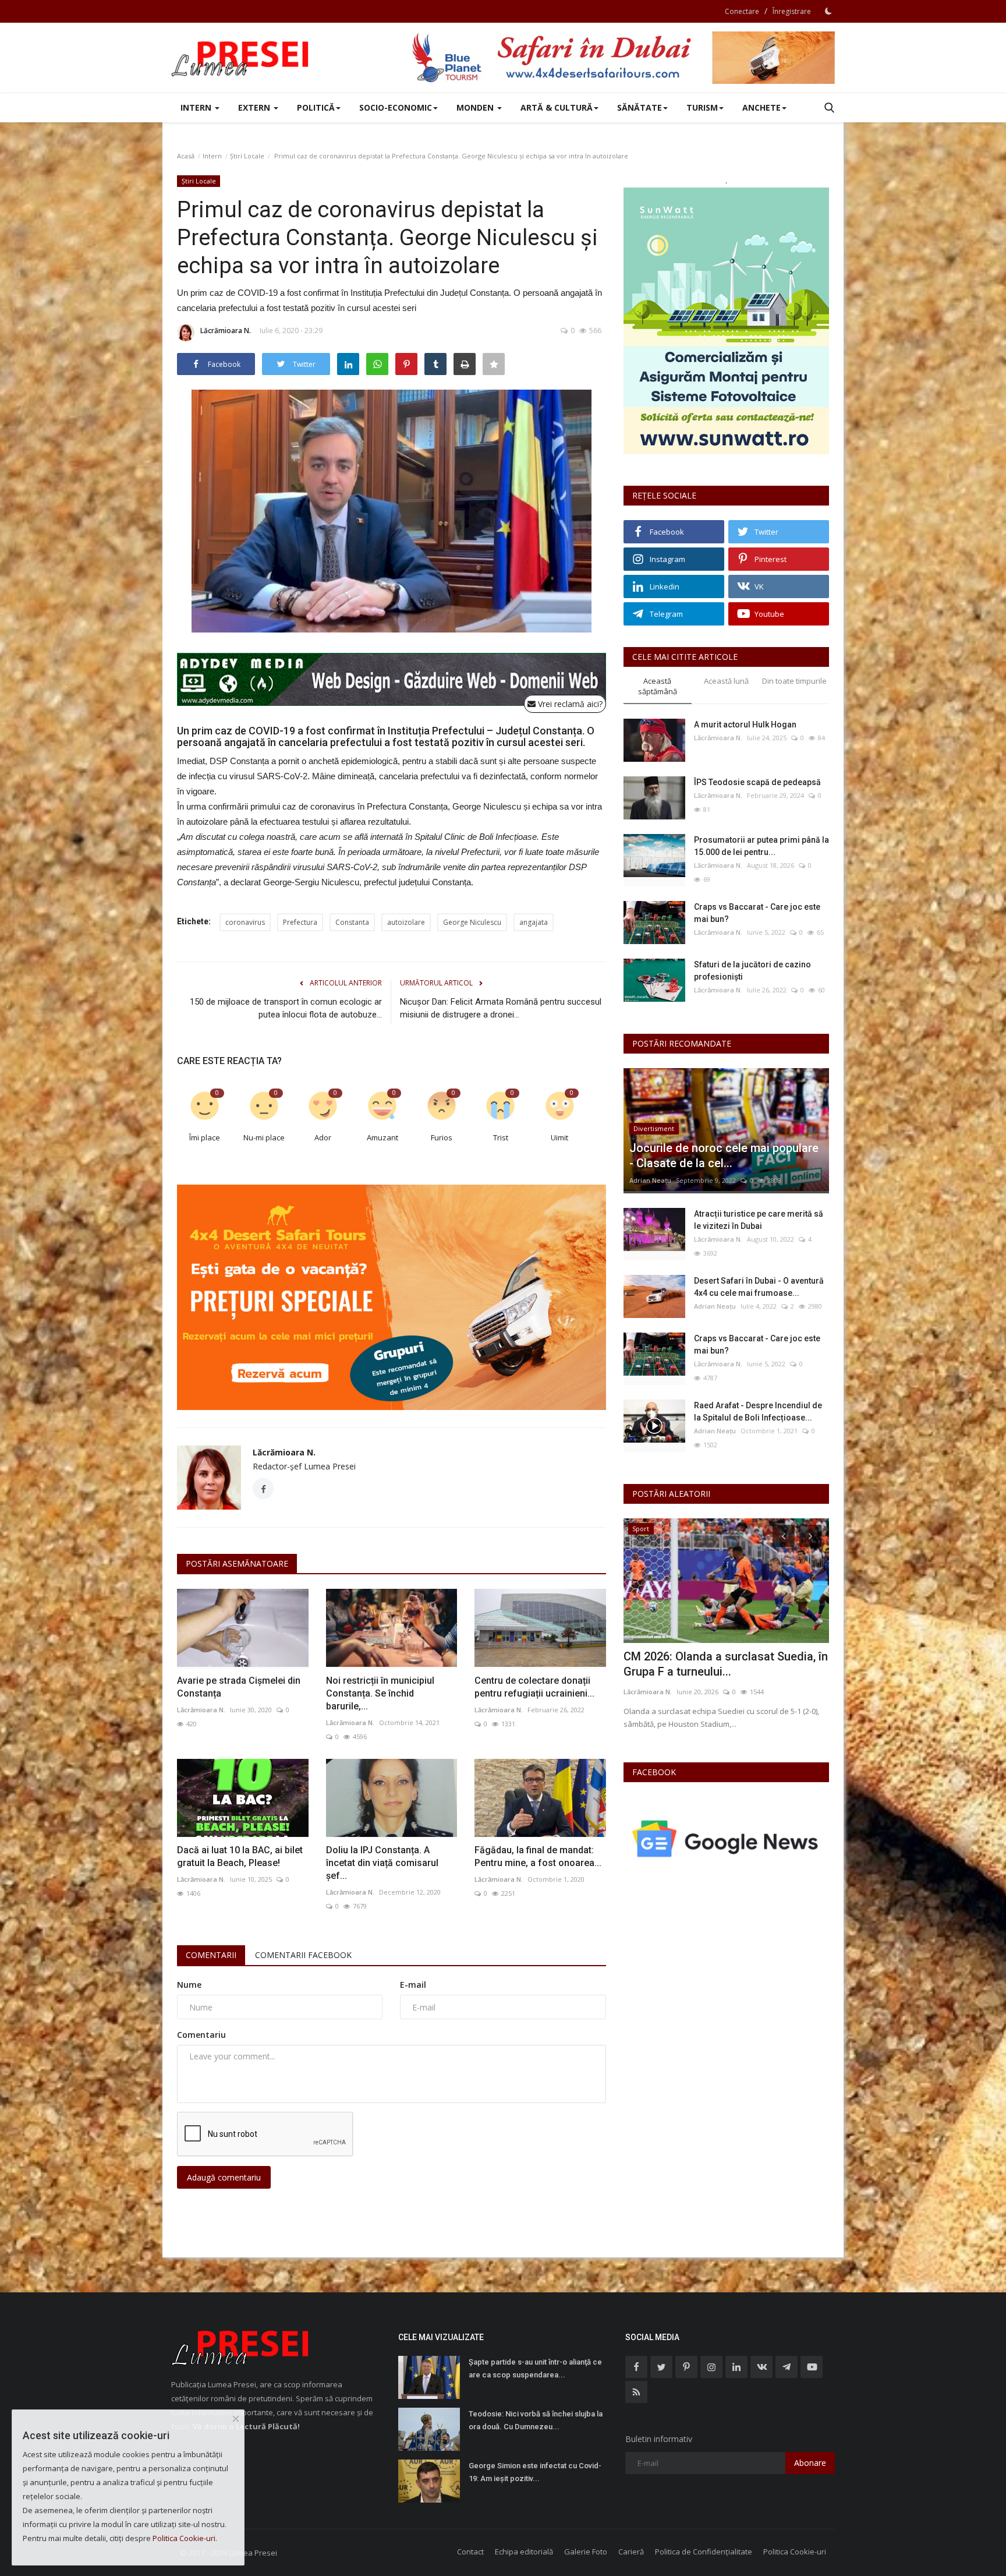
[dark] (828, 11)
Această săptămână (658, 686)
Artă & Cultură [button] (557, 107)
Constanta (352, 922)
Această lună (726, 681)
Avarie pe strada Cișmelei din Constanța (239, 1687)
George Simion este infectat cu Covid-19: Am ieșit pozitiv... (535, 2472)
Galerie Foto (586, 2552)
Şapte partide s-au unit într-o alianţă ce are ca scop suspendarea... (535, 2368)
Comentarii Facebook (303, 1955)
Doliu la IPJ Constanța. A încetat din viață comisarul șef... (382, 1863)
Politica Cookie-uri (795, 2552)
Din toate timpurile (794, 681)
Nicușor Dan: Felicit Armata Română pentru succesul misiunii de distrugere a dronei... (501, 1008)
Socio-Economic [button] (396, 107)
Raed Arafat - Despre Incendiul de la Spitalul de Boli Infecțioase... (758, 1411)
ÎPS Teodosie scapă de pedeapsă (757, 782)
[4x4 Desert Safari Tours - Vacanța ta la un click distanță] (623, 58)
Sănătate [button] (640, 107)
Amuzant (382, 1137)
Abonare (810, 2463)
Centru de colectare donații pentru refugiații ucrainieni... (534, 1687)
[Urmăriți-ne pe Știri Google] (726, 1838)
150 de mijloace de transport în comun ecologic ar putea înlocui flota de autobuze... (286, 1008)
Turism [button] (702, 107)
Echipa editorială (524, 2552)
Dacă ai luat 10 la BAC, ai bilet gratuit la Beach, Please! (240, 1856)
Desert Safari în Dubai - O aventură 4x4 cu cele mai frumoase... (759, 1287)
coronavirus (245, 922)
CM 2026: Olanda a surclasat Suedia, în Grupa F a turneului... (726, 1664)
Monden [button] (476, 107)
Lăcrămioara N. (226, 331)
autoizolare (406, 922)
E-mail (413, 1985)
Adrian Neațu (650, 1180)
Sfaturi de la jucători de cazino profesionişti (752, 971)
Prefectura (300, 922)
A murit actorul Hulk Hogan (745, 725)
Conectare (742, 11)
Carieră (631, 2552)
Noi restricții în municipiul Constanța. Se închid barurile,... (380, 1693)
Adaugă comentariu (224, 2177)
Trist (501, 1137)
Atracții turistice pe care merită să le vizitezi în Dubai (759, 1220)
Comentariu (201, 2035)
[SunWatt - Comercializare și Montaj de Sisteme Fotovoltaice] (726, 321)
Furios (442, 1137)
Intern (212, 156)
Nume (189, 1985)
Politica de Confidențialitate (704, 2552)
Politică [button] (316, 107)
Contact (470, 2552)
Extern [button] (255, 107)
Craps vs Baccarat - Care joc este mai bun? (757, 913)
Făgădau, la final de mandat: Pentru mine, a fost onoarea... (538, 1856)
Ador (323, 1137)
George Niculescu (472, 922)
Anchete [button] (761, 107)
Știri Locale (247, 156)
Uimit (559, 1137)
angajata (534, 922)
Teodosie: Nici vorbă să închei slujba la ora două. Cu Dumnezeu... (536, 2420)
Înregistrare (792, 11)
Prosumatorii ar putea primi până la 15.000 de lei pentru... (761, 846)
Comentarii (211, 1955)
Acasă (186, 156)
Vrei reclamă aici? (569, 704)
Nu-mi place (264, 1137)
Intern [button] (197, 107)
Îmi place (205, 1137)
